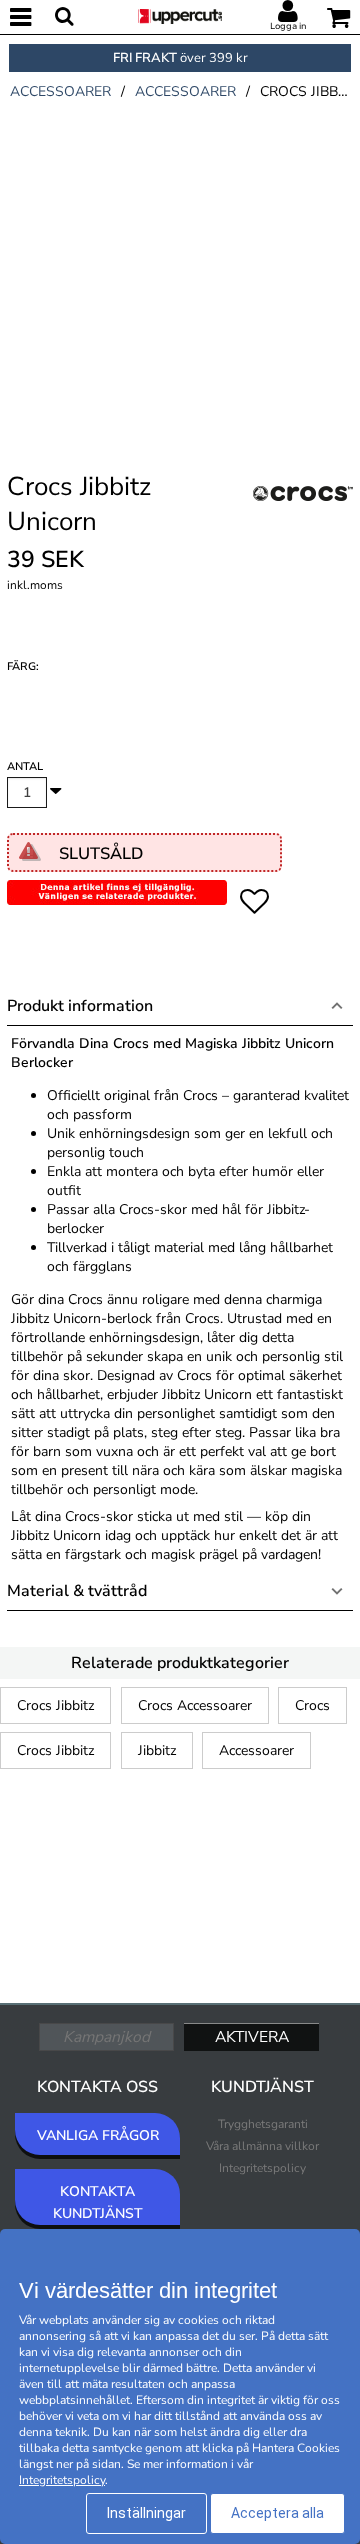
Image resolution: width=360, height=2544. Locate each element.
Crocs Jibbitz (55, 1705)
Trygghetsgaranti (263, 2124)
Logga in (288, 26)
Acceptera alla (277, 2513)
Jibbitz (157, 1750)
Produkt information (80, 1006)
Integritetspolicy (262, 2168)
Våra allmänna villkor (262, 2146)
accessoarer (60, 91)
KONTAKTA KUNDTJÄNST (98, 2202)
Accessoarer (256, 1750)
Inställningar (146, 2513)
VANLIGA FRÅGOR (98, 2135)
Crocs (312, 1705)
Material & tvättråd (77, 1591)
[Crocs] (303, 516)
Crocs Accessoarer (195, 1705)
